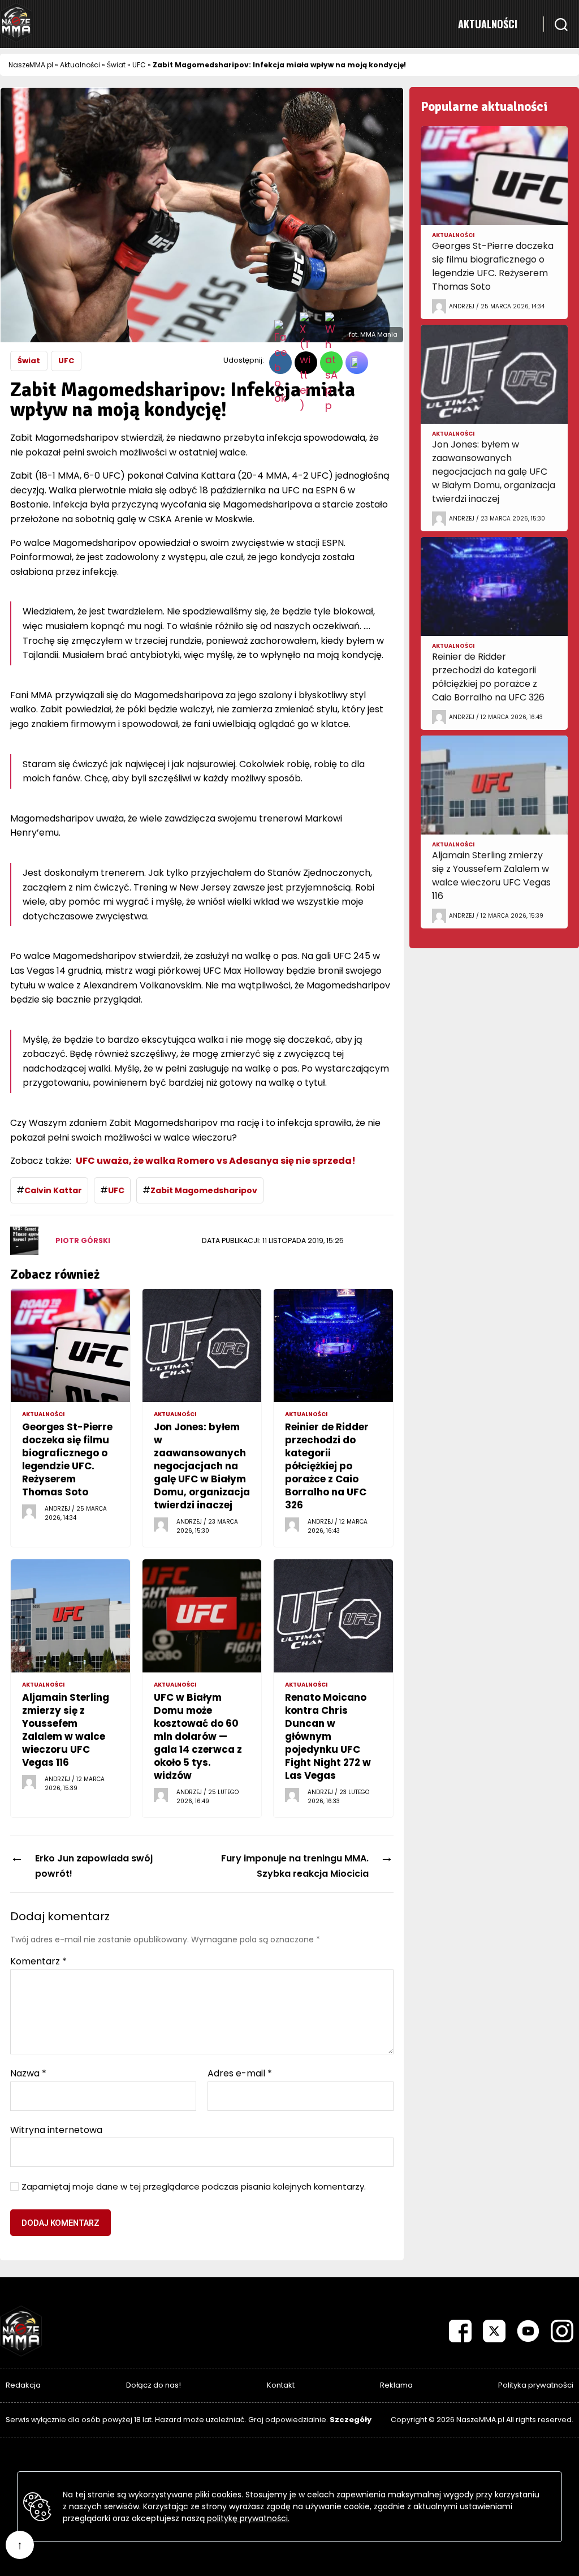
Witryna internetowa (56, 2129)
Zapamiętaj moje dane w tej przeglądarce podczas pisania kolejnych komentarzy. (194, 2187)
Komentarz (38, 1962)
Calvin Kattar (53, 1190)
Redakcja (23, 2385)
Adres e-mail (240, 2074)
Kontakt (281, 2385)
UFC (139, 65)
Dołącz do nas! (154, 2385)
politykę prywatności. (248, 2518)
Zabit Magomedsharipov (204, 1190)
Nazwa (28, 2074)
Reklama (396, 2385)
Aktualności (488, 24)
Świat (116, 65)
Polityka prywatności (536, 2385)
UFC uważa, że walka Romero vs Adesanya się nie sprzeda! (216, 1161)
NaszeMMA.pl (31, 65)
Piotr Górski (83, 1240)
